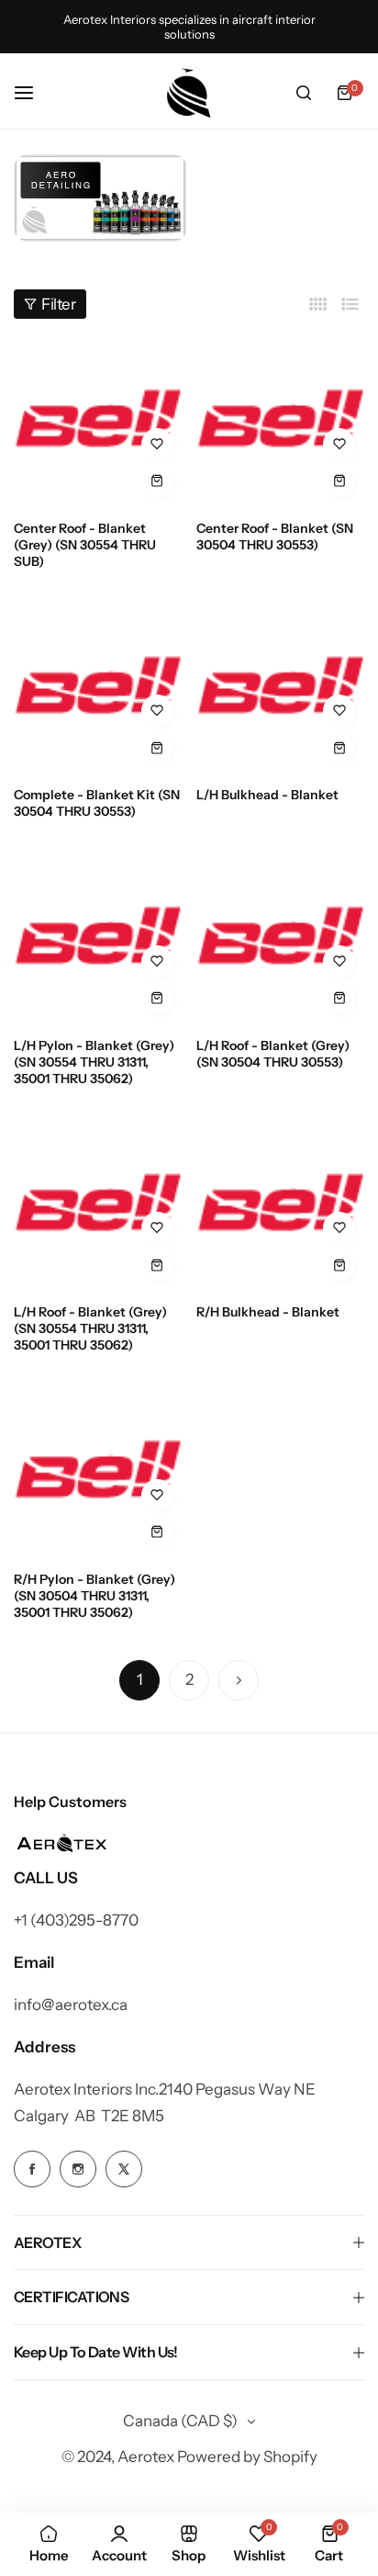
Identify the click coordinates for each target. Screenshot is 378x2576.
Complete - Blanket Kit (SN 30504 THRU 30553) (97, 803)
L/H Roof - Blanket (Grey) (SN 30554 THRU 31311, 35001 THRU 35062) (90, 1328)
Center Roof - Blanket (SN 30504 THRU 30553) (275, 537)
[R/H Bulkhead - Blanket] (281, 1206)
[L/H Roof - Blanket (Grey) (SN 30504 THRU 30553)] (281, 939)
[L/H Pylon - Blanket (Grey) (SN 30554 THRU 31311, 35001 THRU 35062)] (98, 939)
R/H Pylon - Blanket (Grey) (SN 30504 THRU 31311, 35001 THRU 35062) (94, 1596)
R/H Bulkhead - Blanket (268, 1312)
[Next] (239, 1680)
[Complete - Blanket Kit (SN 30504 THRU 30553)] (98, 689)
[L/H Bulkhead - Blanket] (281, 689)
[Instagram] (100, 198)
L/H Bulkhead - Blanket (267, 795)
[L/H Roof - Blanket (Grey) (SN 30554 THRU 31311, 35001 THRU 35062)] (98, 1206)
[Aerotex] (189, 93)
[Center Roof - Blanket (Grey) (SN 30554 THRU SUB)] (98, 422)
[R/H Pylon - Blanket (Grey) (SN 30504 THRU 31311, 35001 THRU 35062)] (98, 1473)
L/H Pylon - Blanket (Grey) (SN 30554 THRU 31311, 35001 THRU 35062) (94, 1062)
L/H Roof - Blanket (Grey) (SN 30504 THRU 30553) (273, 1054)
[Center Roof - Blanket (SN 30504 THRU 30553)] (281, 422)
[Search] (304, 93)
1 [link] (140, 1679)
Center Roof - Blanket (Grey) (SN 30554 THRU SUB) (85, 545)
